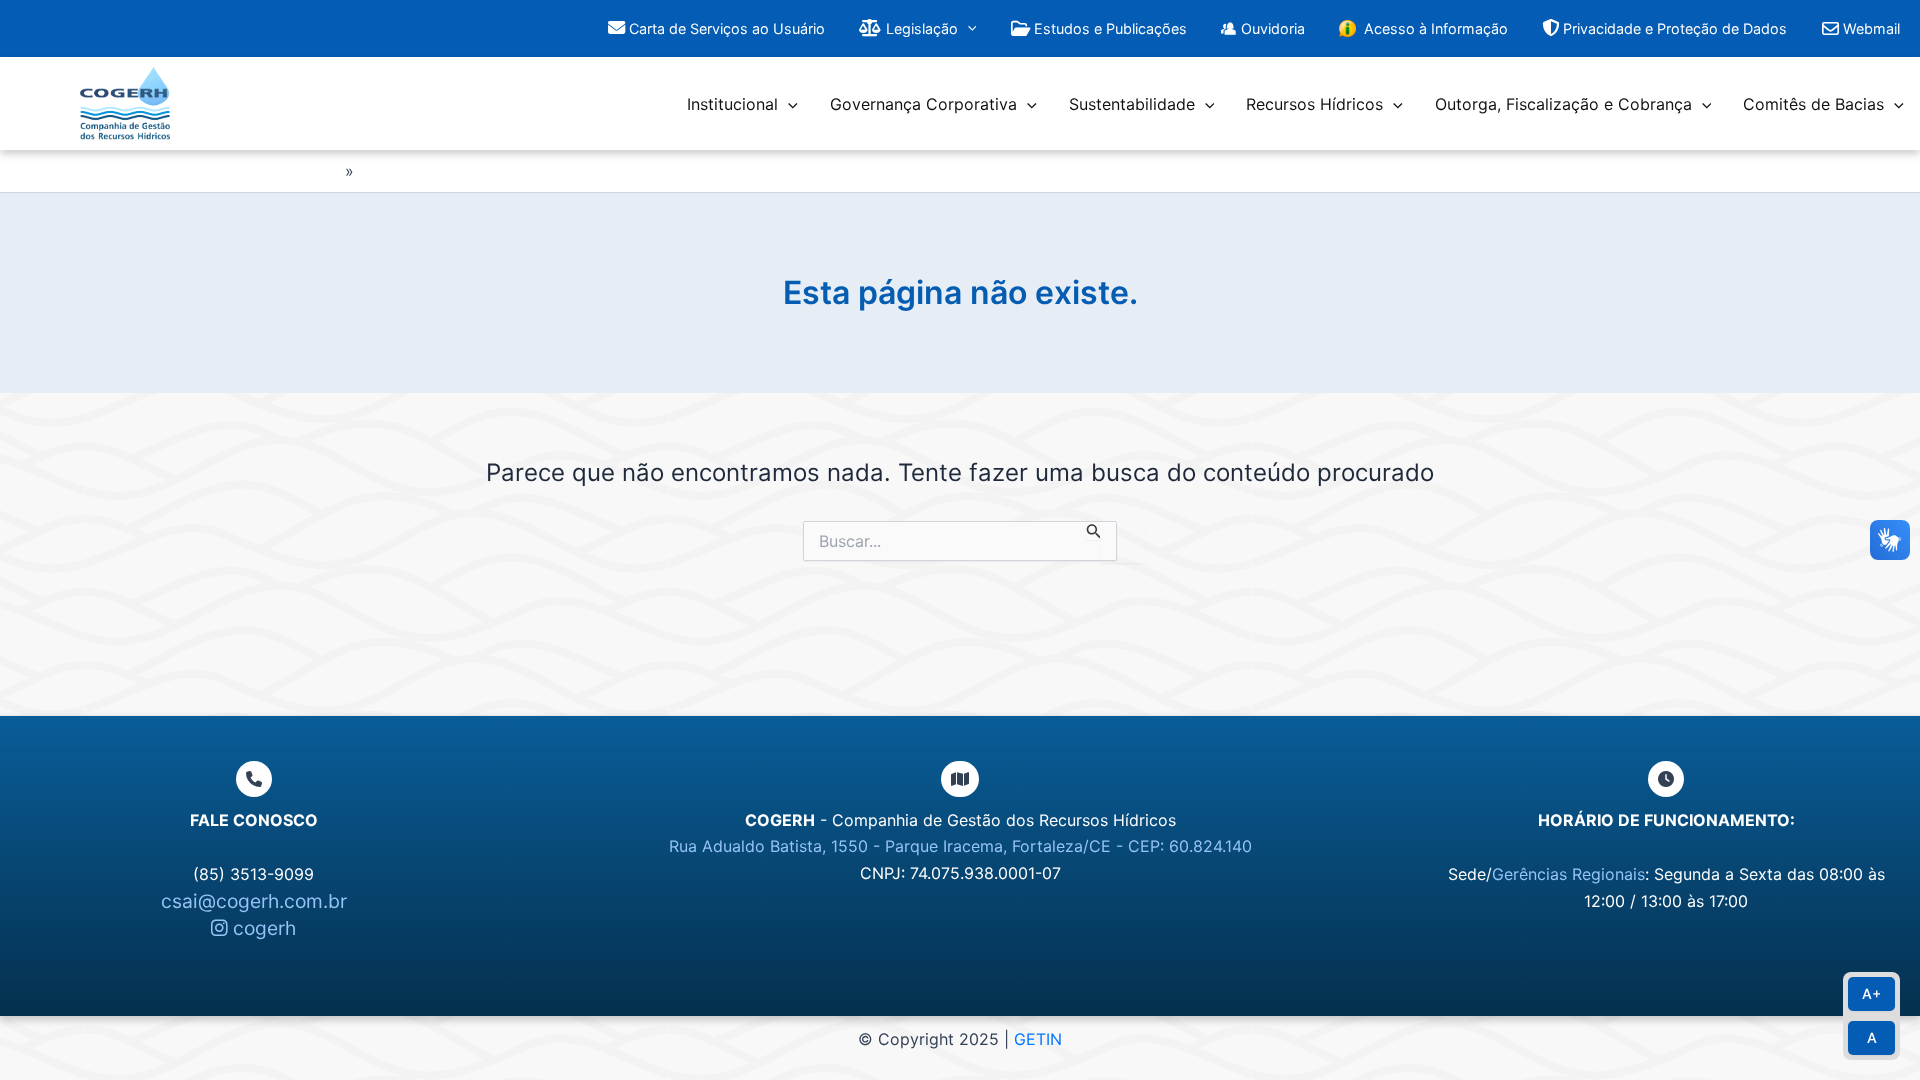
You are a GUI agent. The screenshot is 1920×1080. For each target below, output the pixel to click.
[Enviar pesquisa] (1094, 530)
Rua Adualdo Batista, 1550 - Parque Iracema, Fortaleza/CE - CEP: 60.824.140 (960, 846)
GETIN (1038, 1039)
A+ (1871, 993)
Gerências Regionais (1568, 874)
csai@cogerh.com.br (254, 901)
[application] (967, 28)
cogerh (262, 928)
